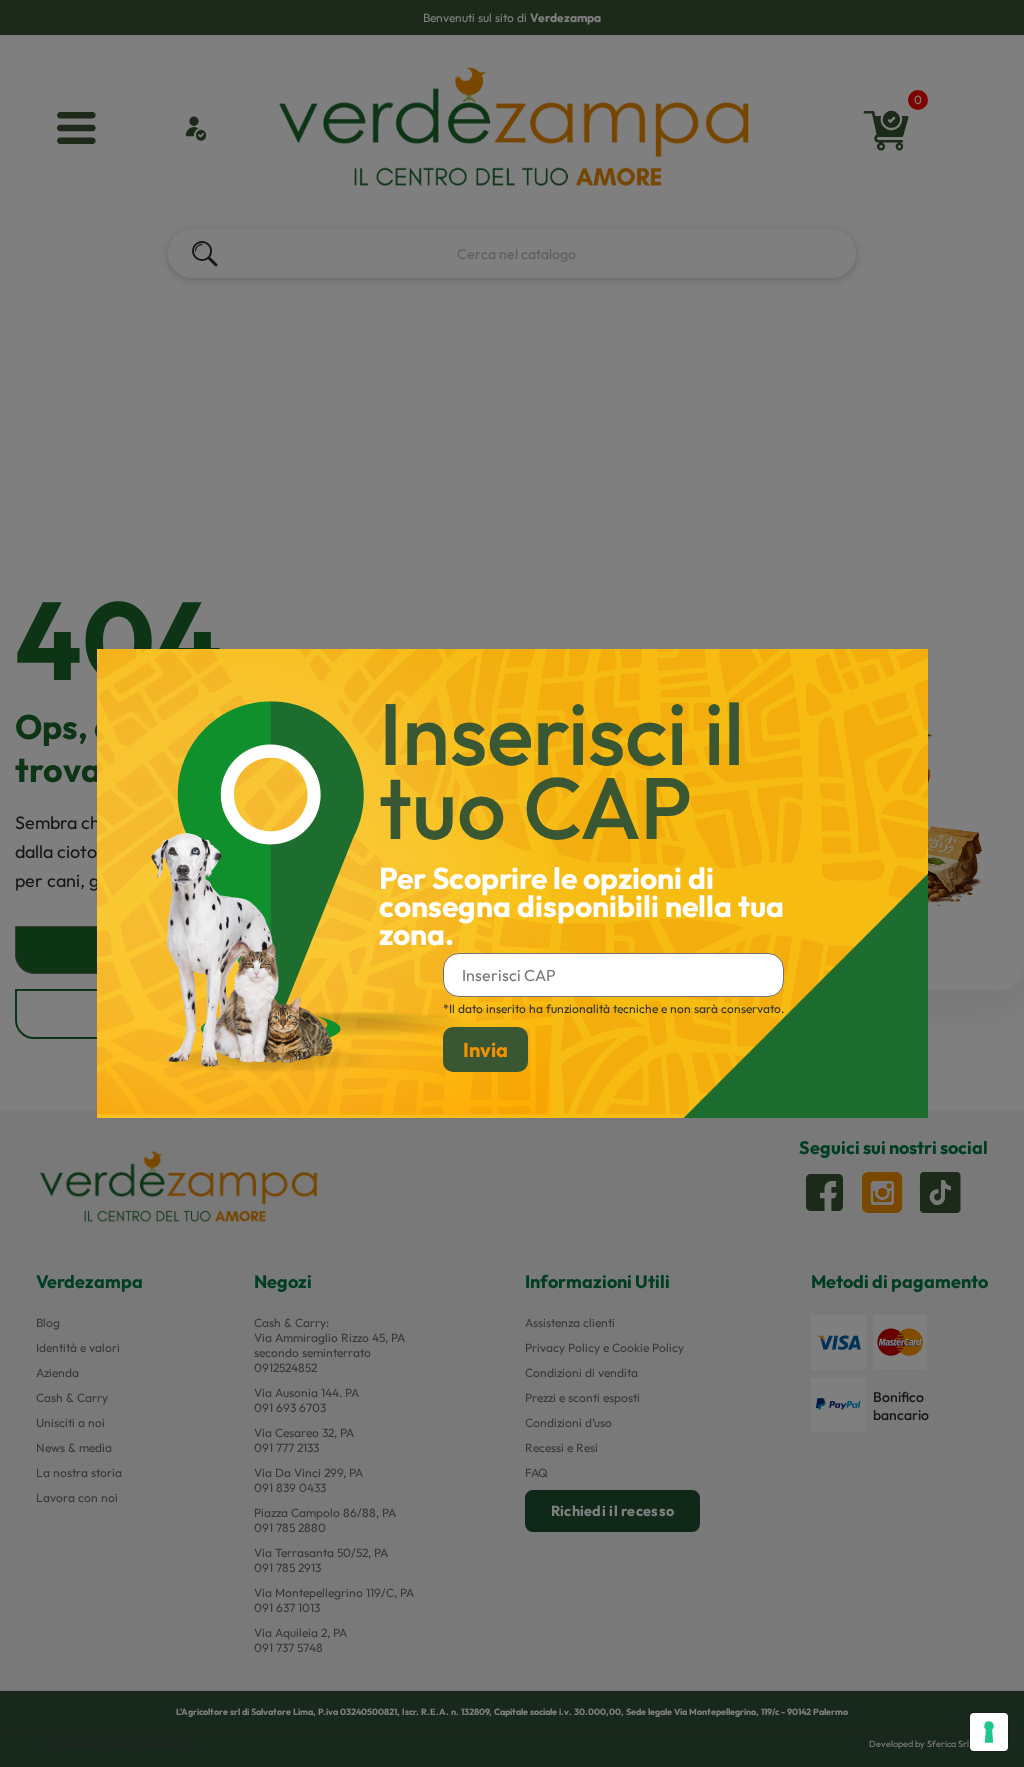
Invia (485, 1049)
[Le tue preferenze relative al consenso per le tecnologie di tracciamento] (989, 1732)
